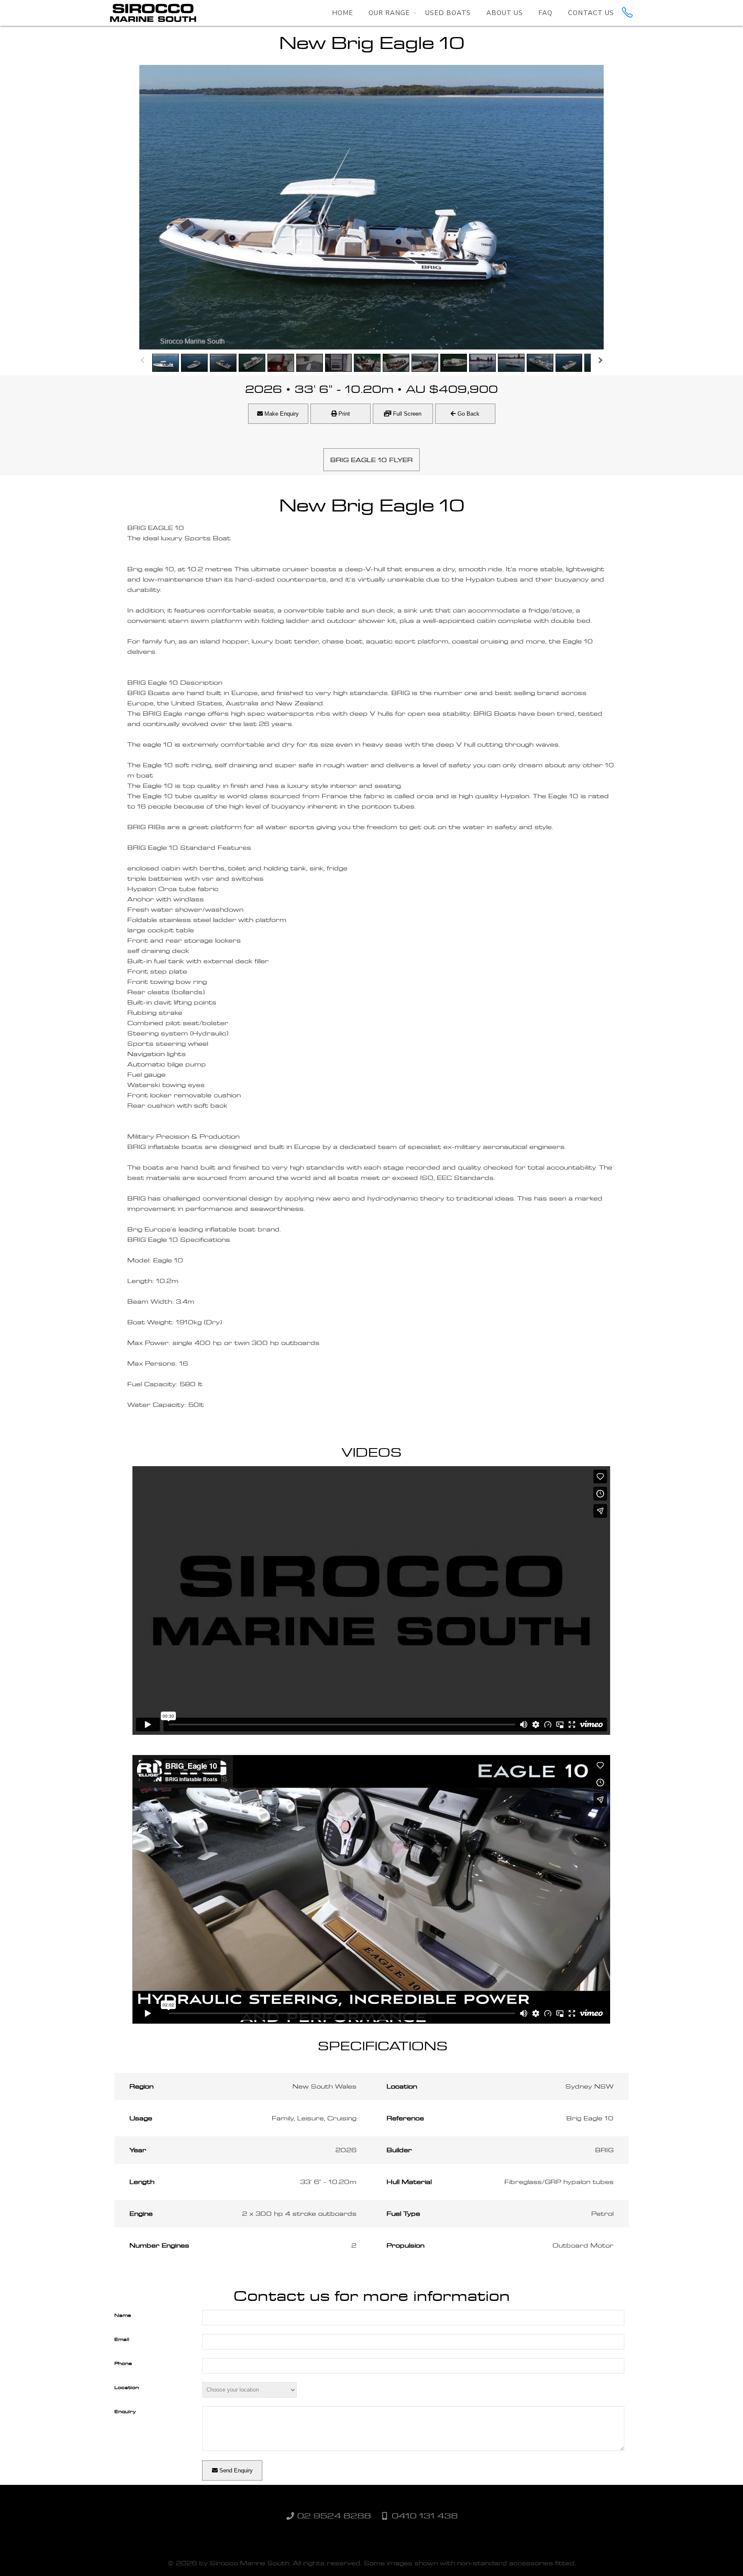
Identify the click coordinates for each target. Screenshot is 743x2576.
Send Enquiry (235, 2470)
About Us (505, 13)
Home (342, 13)
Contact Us (591, 13)
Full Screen (406, 414)
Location (127, 2387)
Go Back (468, 414)
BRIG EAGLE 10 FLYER (371, 460)
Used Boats (448, 13)
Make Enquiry (281, 414)
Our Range (389, 13)
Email (122, 2339)
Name (123, 2315)
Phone (123, 2363)
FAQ (545, 13)
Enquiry (125, 2411)
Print (343, 414)
